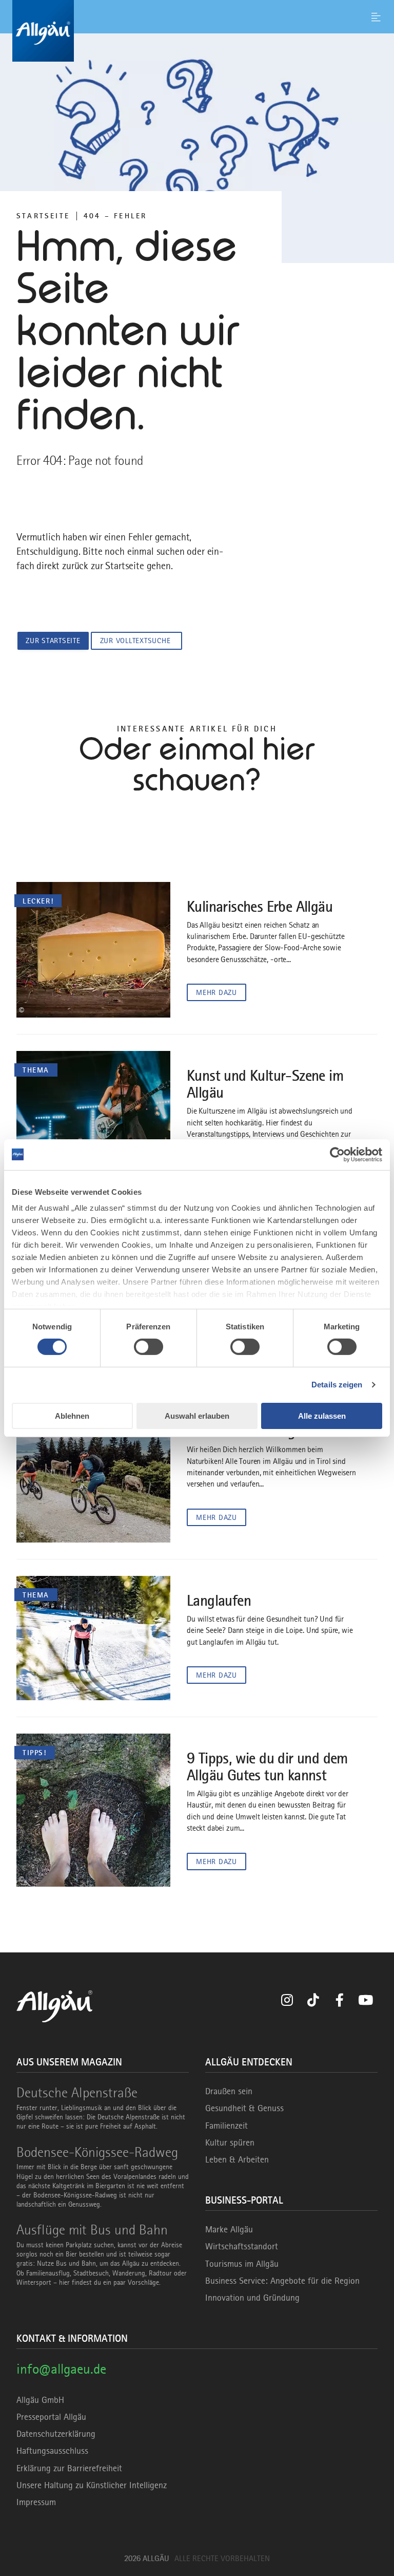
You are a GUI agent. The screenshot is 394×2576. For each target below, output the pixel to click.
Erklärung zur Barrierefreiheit (69, 2468)
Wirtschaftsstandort (242, 2246)
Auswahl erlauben (197, 1416)
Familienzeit (226, 2126)
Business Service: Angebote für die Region (282, 2281)
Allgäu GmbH (40, 2400)
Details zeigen (337, 1385)
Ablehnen (72, 1416)
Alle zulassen (322, 1416)
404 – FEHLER (115, 216)
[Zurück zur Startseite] (197, 31)
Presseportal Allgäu (51, 2417)
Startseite (43, 216)
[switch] (149, 1347)
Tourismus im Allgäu (242, 2264)
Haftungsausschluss (52, 2451)
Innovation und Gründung (252, 2298)
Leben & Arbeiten (237, 2159)
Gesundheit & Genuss (244, 2108)
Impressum (36, 2502)
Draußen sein (229, 2091)
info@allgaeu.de (61, 2369)
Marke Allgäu (229, 2229)
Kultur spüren (230, 2142)
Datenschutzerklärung (56, 2434)
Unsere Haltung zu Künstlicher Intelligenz (92, 2485)
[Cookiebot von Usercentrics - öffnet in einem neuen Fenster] (337, 1154)
